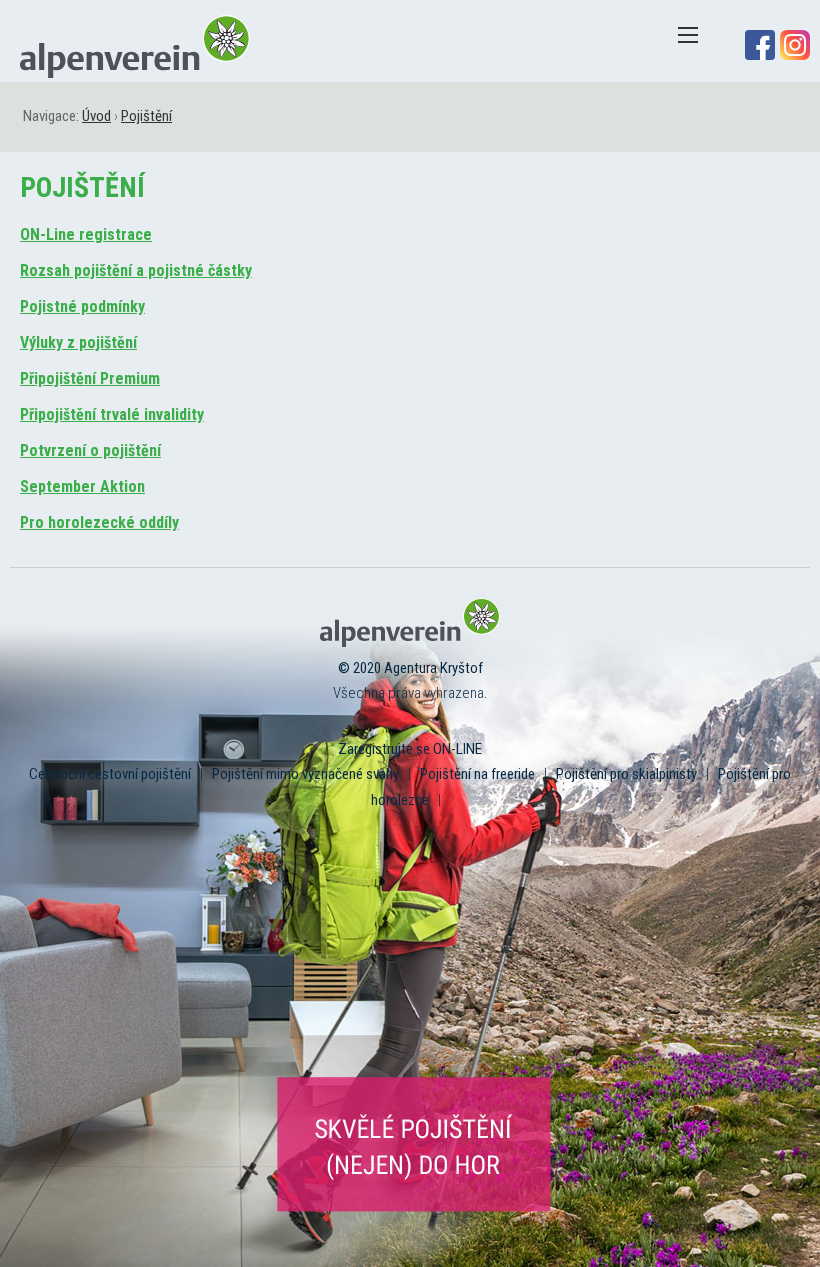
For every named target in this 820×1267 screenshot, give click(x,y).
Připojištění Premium (90, 378)
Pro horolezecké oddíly (99, 522)
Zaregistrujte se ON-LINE (410, 749)
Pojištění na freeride (477, 774)
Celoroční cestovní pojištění (110, 774)
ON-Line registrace (86, 234)
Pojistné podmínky (82, 306)
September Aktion (82, 486)
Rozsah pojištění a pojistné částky (136, 270)
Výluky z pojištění (78, 342)
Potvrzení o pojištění (90, 450)
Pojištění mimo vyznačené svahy (305, 774)
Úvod (96, 116)
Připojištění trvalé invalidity (112, 414)
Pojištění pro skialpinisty (626, 774)
